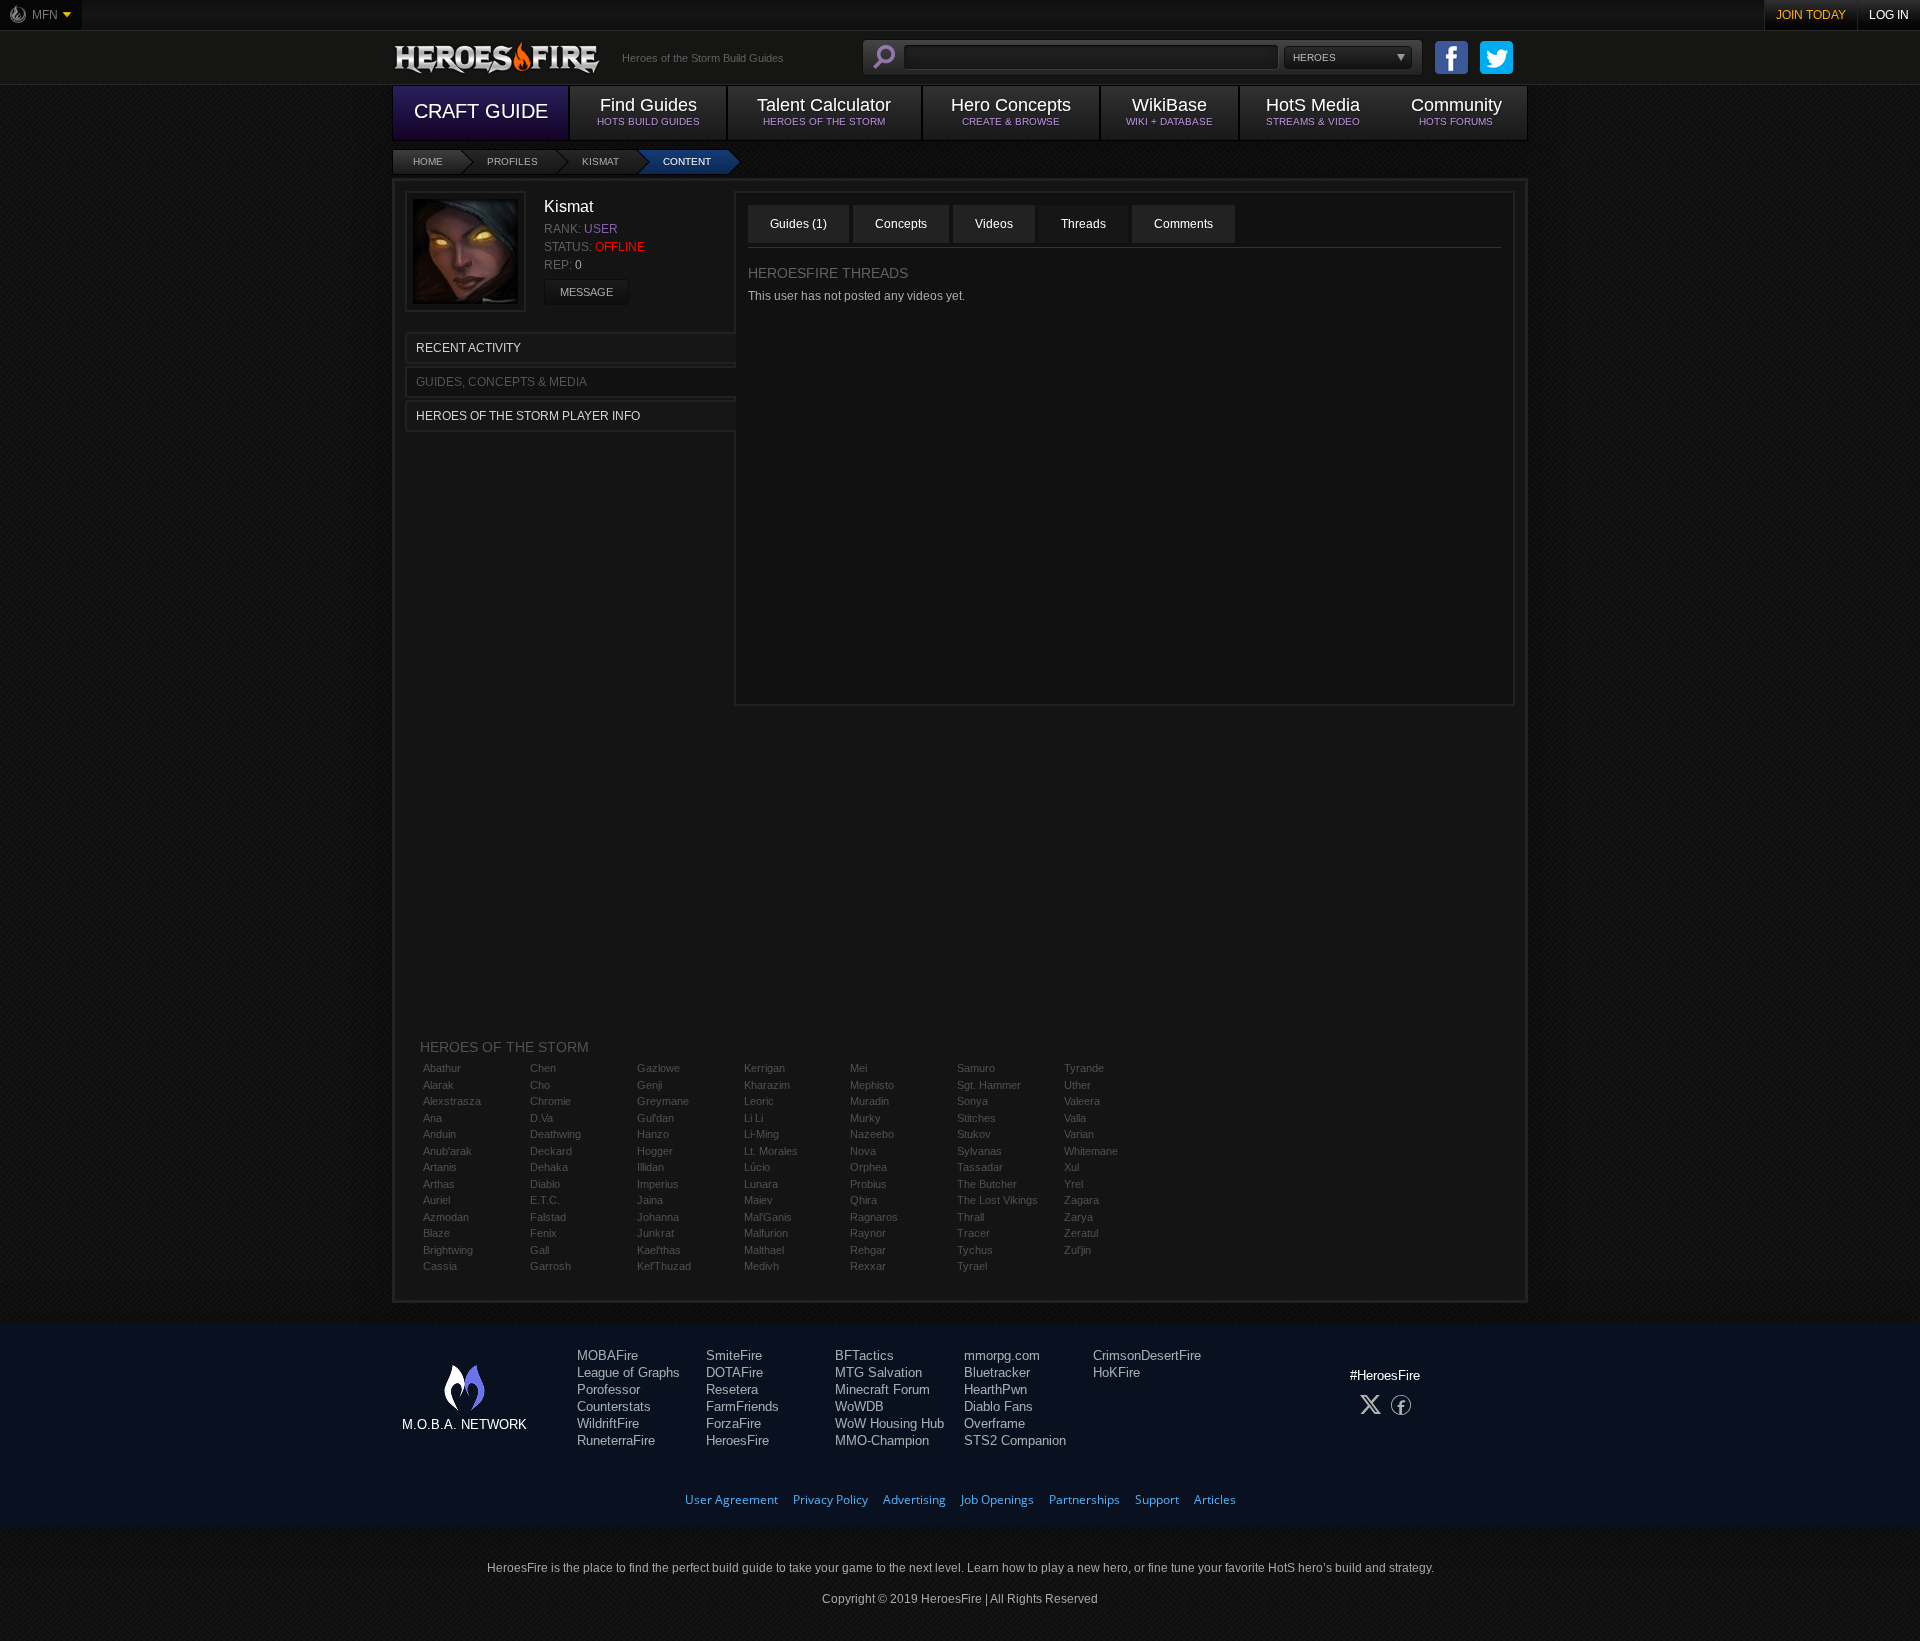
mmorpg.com (1002, 1355)
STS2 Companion (1015, 1440)
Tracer (973, 1233)
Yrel (1073, 1184)
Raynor (868, 1233)
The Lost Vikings (997, 1200)
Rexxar (868, 1266)
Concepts (901, 224)
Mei (858, 1068)
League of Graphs (628, 1372)
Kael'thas (659, 1250)
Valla (1075, 1118)
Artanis (440, 1167)
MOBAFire (607, 1355)
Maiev (758, 1200)
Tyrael (972, 1266)
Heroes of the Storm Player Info (528, 416)
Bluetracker (997, 1372)
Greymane (663, 1101)
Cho (540, 1085)
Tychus (975, 1250)
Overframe (994, 1423)
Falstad (548, 1217)
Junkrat (655, 1233)
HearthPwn (995, 1389)
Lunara (761, 1184)
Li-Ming (761, 1134)
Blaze (436, 1233)
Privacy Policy (830, 1499)
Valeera (1082, 1101)
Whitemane (1091, 1151)
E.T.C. (545, 1200)
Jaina (650, 1200)
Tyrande (1084, 1068)
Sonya (972, 1101)
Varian (1079, 1134)
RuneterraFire (616, 1440)
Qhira (863, 1200)
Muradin (869, 1101)
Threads (1083, 224)
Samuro (976, 1068)
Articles (1215, 1499)
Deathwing (555, 1134)
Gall (539, 1250)
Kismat (600, 161)
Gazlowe (658, 1068)
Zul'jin (1077, 1250)
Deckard (551, 1151)
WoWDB (859, 1406)
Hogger (655, 1151)
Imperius (658, 1184)
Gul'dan (655, 1118)
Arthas (439, 1184)
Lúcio (757, 1167)
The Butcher (987, 1184)
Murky (865, 1118)
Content (687, 161)
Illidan (650, 1167)
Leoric (759, 1101)
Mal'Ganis (768, 1217)
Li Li (753, 1118)
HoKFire (1116, 1372)
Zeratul (1081, 1233)
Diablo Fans (998, 1406)
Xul (1071, 1167)
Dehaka (549, 1167)
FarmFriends (742, 1406)
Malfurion (766, 1233)
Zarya (1078, 1217)
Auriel (436, 1200)
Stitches (976, 1118)
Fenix (543, 1233)
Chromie (550, 1101)
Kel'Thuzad (664, 1266)
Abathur (442, 1068)
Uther (1077, 1085)
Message (586, 292)
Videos (994, 224)
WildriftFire (608, 1423)
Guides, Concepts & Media (501, 382)
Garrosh (550, 1266)
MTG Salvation (878, 1372)
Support (1157, 1499)
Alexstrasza (452, 1101)
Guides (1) (798, 224)
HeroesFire (737, 1440)
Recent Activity (468, 348)
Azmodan (446, 1217)
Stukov (974, 1134)
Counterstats (614, 1406)
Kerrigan (764, 1068)
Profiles (512, 161)
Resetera (732, 1389)
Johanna (658, 1217)
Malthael (764, 1250)
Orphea (868, 1167)
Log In (1889, 15)
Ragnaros (874, 1217)
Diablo (545, 1184)
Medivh (761, 1266)
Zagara (1081, 1200)
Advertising (914, 1499)
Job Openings (997, 1499)
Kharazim (767, 1085)
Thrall (970, 1217)
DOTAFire (734, 1372)
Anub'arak (447, 1151)
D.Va (541, 1118)
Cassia (440, 1266)
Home (428, 161)
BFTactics (864, 1355)
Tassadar (980, 1167)
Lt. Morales (771, 1151)
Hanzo (653, 1134)
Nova (863, 1151)
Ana (432, 1118)
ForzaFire (733, 1423)
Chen (543, 1068)
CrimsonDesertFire (1147, 1355)
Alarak (438, 1085)
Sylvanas (979, 1151)
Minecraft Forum (882, 1389)
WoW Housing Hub (889, 1423)
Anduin (439, 1134)
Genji (649, 1085)
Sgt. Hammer (989, 1085)
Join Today (1811, 15)
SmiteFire (734, 1355)
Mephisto (872, 1085)
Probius (868, 1184)
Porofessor (608, 1389)
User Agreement (731, 1499)
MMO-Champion (882, 1440)
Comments (1183, 224)
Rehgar (868, 1250)
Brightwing (448, 1250)
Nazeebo (872, 1134)
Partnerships (1084, 1499)
